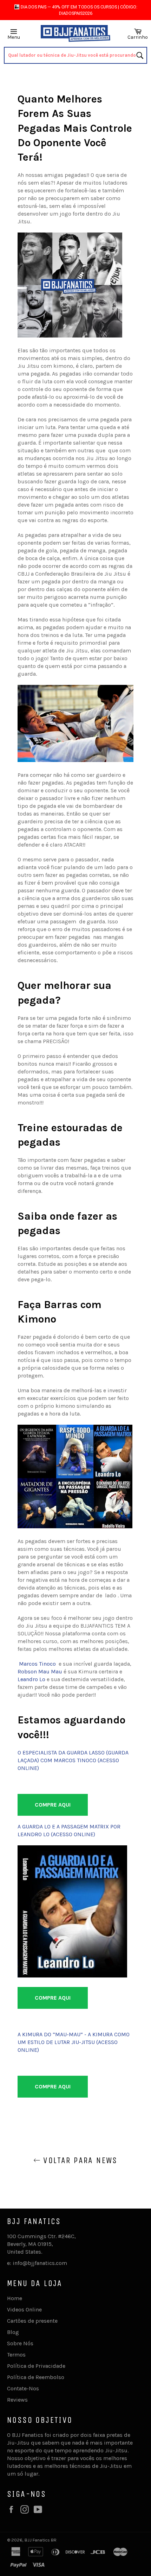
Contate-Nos (23, 2388)
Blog (13, 2332)
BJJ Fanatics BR (41, 2540)
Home (15, 2298)
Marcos (29, 1664)
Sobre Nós (20, 2343)
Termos (16, 2355)
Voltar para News (79, 2160)
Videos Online (24, 2309)
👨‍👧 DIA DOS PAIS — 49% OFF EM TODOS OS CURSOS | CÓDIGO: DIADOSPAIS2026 (76, 10)
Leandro (28, 1679)
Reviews (17, 2400)
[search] (76, 55)
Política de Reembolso (36, 2377)
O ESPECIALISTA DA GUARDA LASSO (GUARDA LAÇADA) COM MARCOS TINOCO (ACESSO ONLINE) (73, 1760)
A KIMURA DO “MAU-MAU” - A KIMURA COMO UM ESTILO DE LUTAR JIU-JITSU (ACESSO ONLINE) (74, 2042)
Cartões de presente (32, 2321)
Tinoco (47, 1664)
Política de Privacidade (36, 2366)
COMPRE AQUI (53, 1805)
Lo (42, 1679)
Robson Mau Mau (40, 1671)
